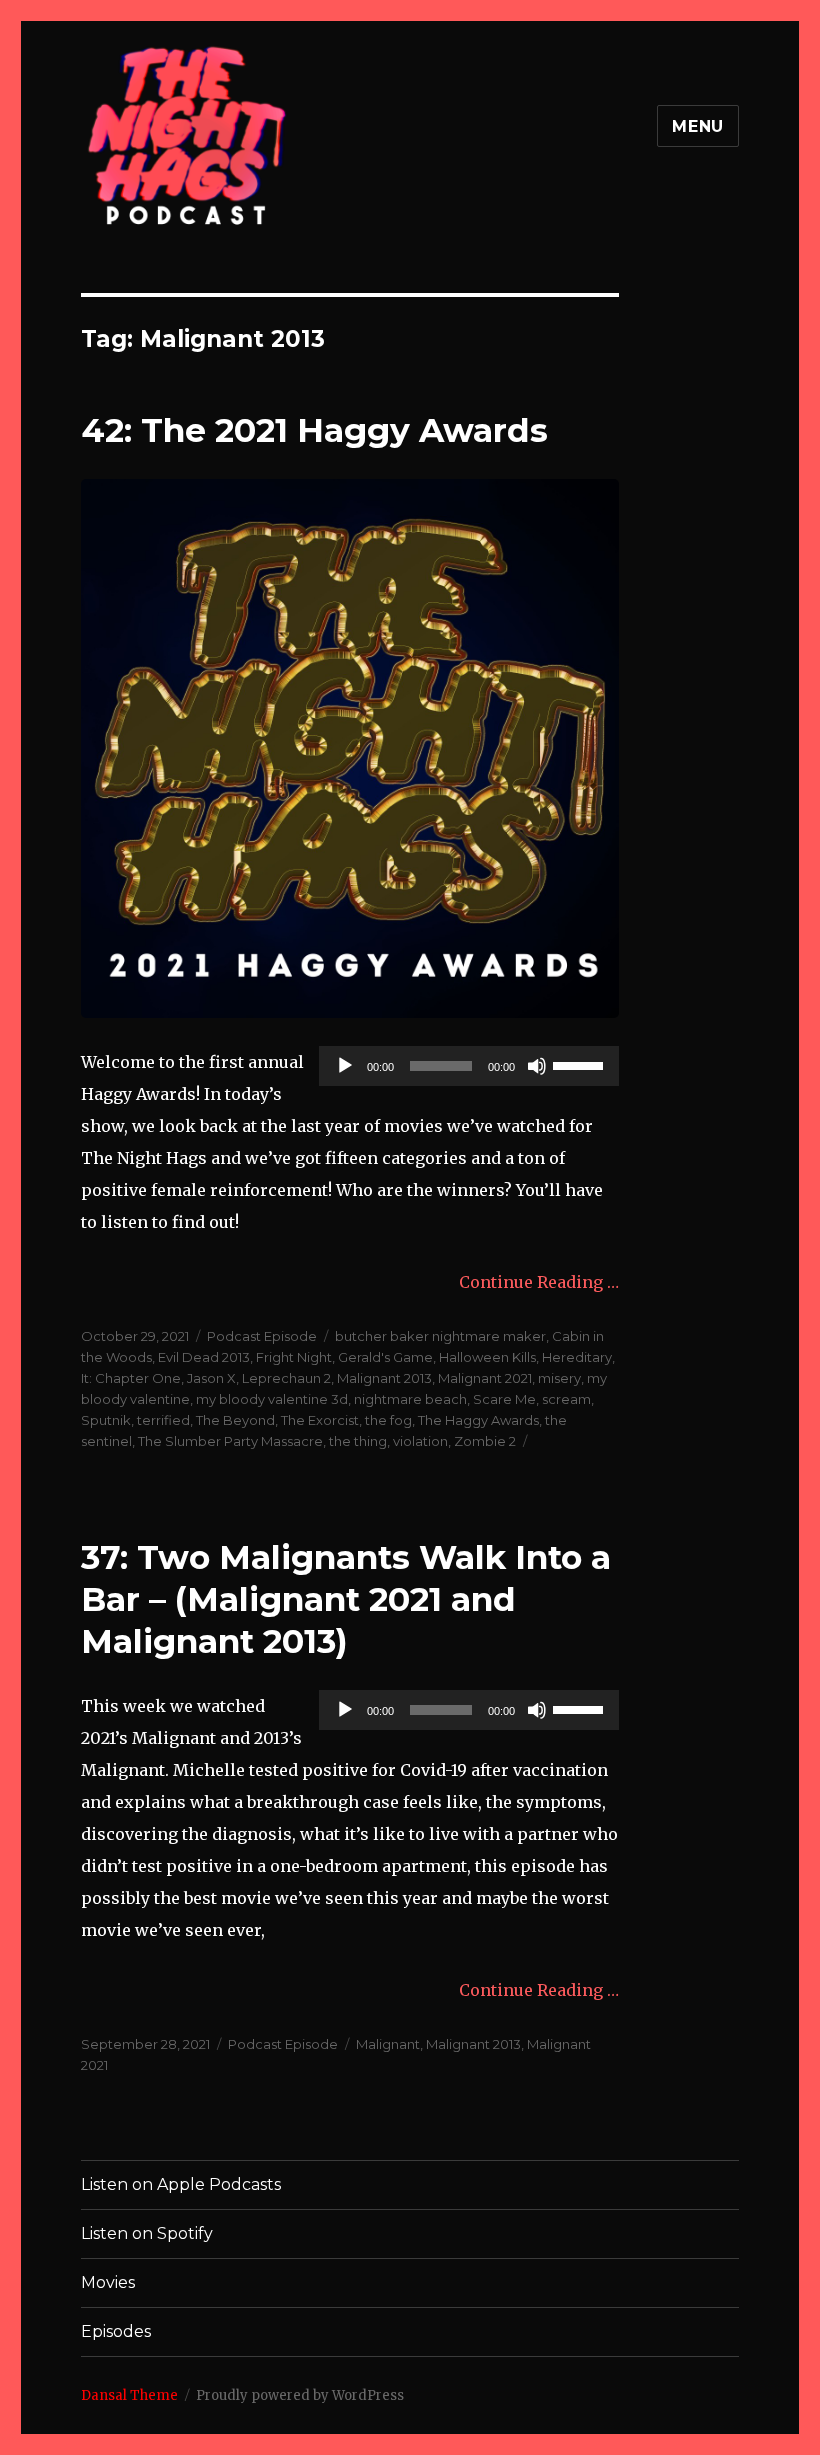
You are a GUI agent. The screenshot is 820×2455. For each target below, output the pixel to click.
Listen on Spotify (147, 2233)
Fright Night (294, 1357)
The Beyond (235, 1420)
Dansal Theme (129, 2395)
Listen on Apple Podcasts (181, 2184)
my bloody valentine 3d (272, 1399)
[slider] (581, 1064)
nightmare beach (410, 1399)
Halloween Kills (487, 1357)
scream (566, 1399)
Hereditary (577, 1357)
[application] (469, 1066)
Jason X (211, 1378)
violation (420, 1441)
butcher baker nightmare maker (440, 1336)
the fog (388, 1420)
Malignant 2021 (485, 1378)
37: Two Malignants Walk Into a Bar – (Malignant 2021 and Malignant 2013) (346, 1599)
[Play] (345, 1066)
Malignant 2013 (384, 1378)
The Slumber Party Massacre (230, 1441)
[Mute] (537, 1066)
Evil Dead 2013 (204, 1357)
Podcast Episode (262, 1336)
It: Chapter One (131, 1378)
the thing (358, 1441)
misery (559, 1378)
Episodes (116, 2331)
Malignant (388, 2044)
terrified (163, 1420)
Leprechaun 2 (286, 1378)
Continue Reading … (539, 1282)
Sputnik (106, 1420)
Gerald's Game (385, 1357)
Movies (108, 2282)
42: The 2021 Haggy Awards (314, 430)
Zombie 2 (485, 1441)
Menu (698, 126)
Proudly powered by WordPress (300, 2395)
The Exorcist (320, 1420)
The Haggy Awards (478, 1420)
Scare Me (504, 1399)
